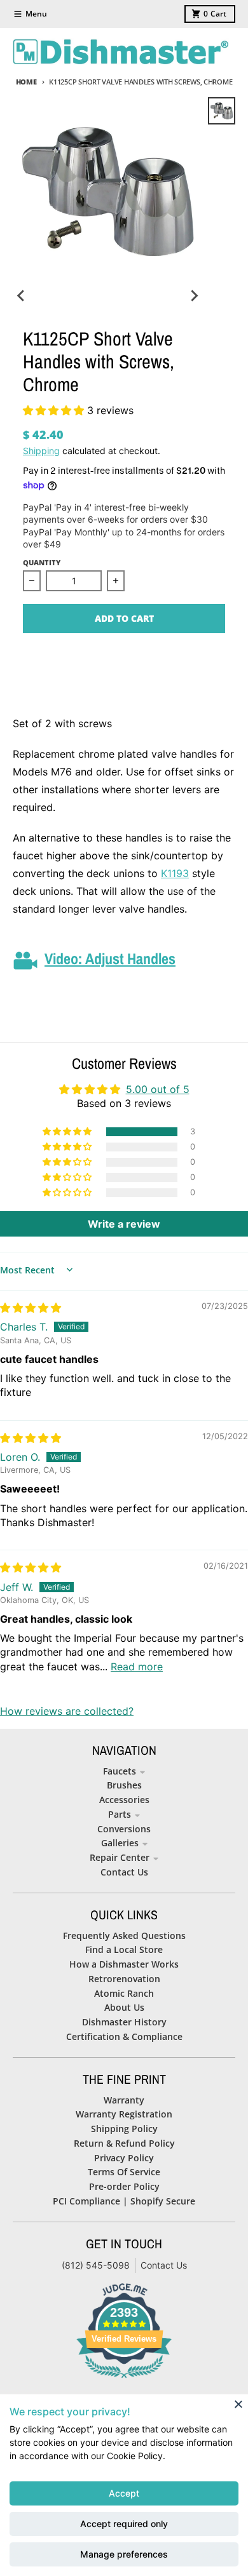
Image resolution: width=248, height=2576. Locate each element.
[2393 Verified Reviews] (124, 2380)
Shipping (41, 451)
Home (26, 82)
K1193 (175, 873)
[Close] (238, 2404)
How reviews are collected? (67, 1711)
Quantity (42, 562)
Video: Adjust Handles (110, 958)
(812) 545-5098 (96, 2265)
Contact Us (164, 2265)
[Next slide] (194, 295)
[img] (31, 1308)
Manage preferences (124, 2554)
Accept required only (124, 2524)
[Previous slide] (22, 295)
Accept (124, 2493)
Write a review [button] (124, 1224)
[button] (55, 410)
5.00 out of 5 (158, 1089)
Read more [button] (137, 1667)
